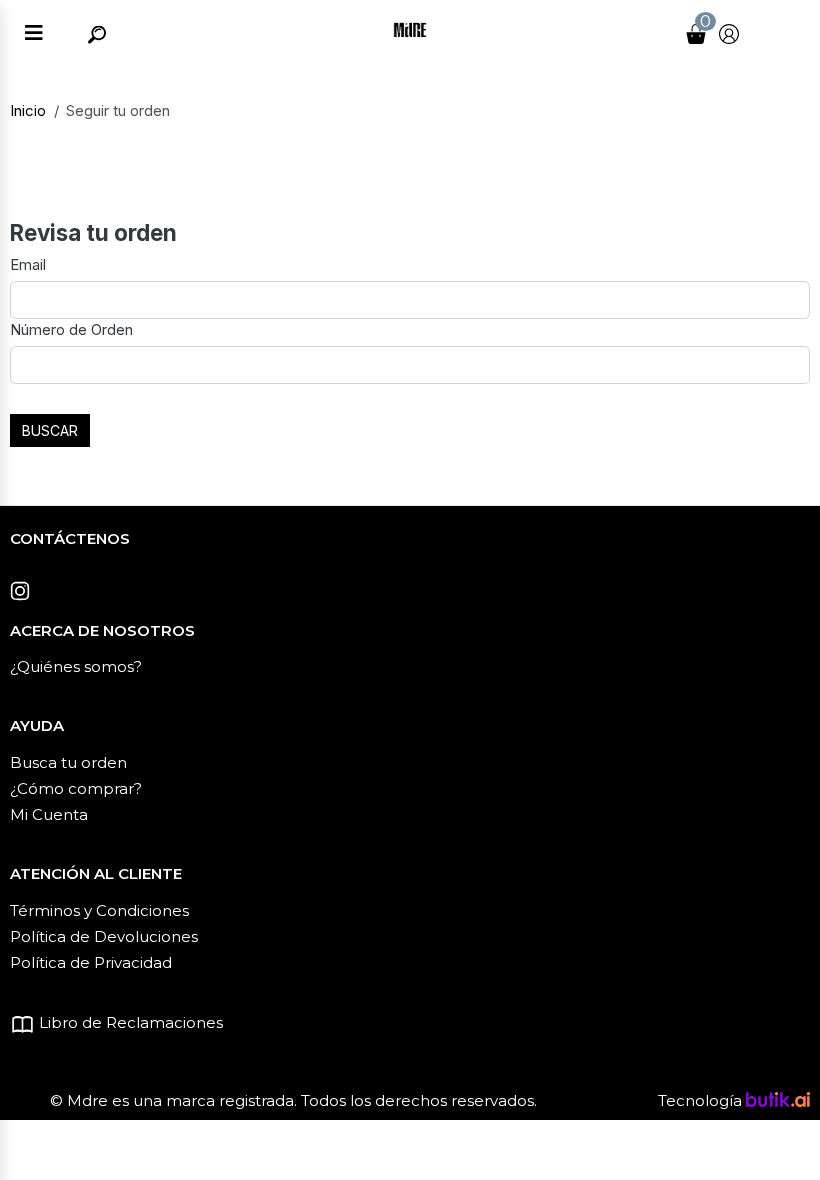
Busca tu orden (68, 762)
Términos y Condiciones (99, 910)
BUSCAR (50, 430)
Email (28, 264)
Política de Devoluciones (104, 936)
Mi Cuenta (49, 814)
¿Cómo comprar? (76, 788)
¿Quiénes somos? (76, 666)
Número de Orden (71, 329)
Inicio (28, 110)
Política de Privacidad (91, 962)
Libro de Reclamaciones (129, 1022)
